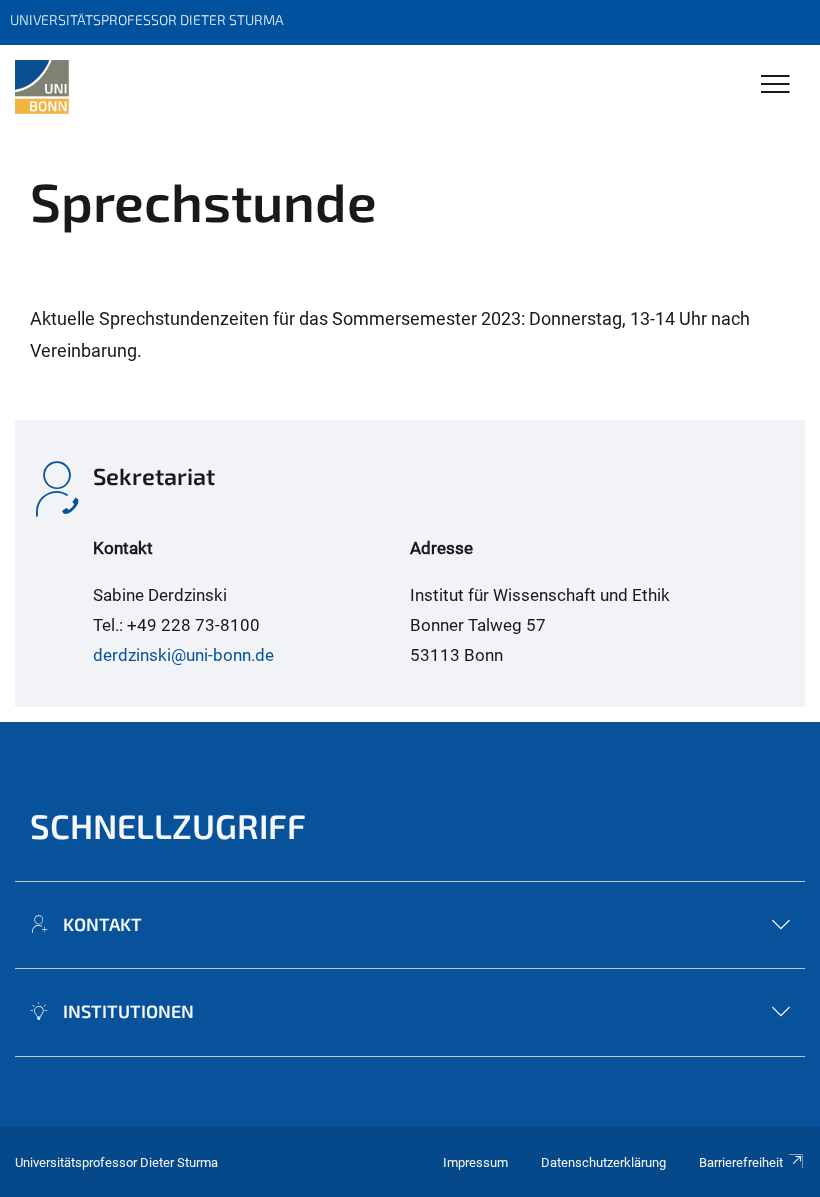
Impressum (475, 1162)
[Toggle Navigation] (775, 85)
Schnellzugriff (168, 825)
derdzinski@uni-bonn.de (183, 655)
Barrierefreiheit (741, 1162)
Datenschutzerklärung (603, 1162)
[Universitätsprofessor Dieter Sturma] (42, 87)
